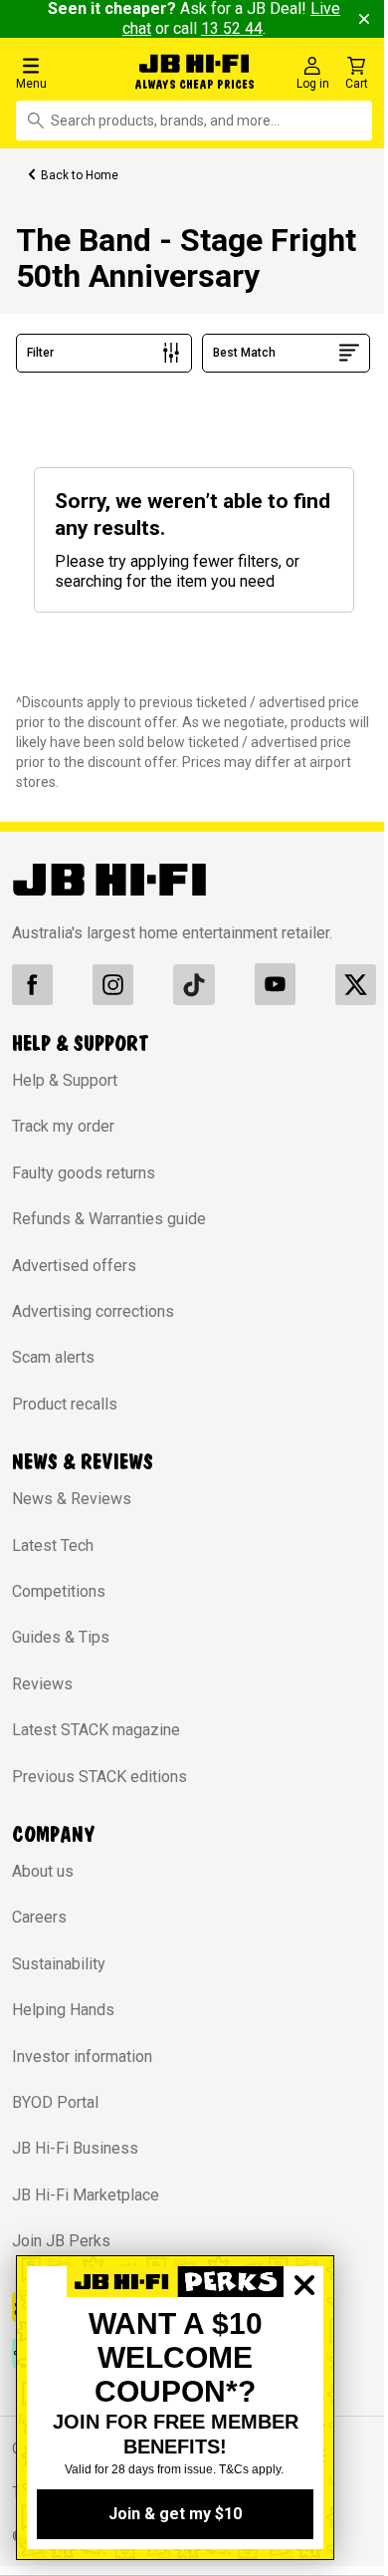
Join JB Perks (61, 2238)
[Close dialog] (304, 2354)
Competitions (59, 1588)
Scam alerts (53, 1354)
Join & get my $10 (175, 2514)
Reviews (42, 1681)
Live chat (130, 28)
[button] (64, 72)
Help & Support (65, 1077)
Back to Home (80, 175)
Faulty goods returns (84, 1170)
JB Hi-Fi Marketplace (86, 2192)
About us (43, 1868)
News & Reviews (72, 1496)
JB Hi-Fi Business (75, 2145)
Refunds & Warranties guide (109, 1216)
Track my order (63, 1123)
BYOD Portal (55, 2099)
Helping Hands (63, 2007)
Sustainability (59, 1961)
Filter (40, 353)
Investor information (82, 2053)
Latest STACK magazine (96, 1727)
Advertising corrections (93, 1308)
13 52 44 (242, 28)
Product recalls (65, 1401)
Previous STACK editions (99, 1774)
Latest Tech (53, 1543)
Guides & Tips (61, 1634)
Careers (39, 1914)
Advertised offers (74, 1263)
